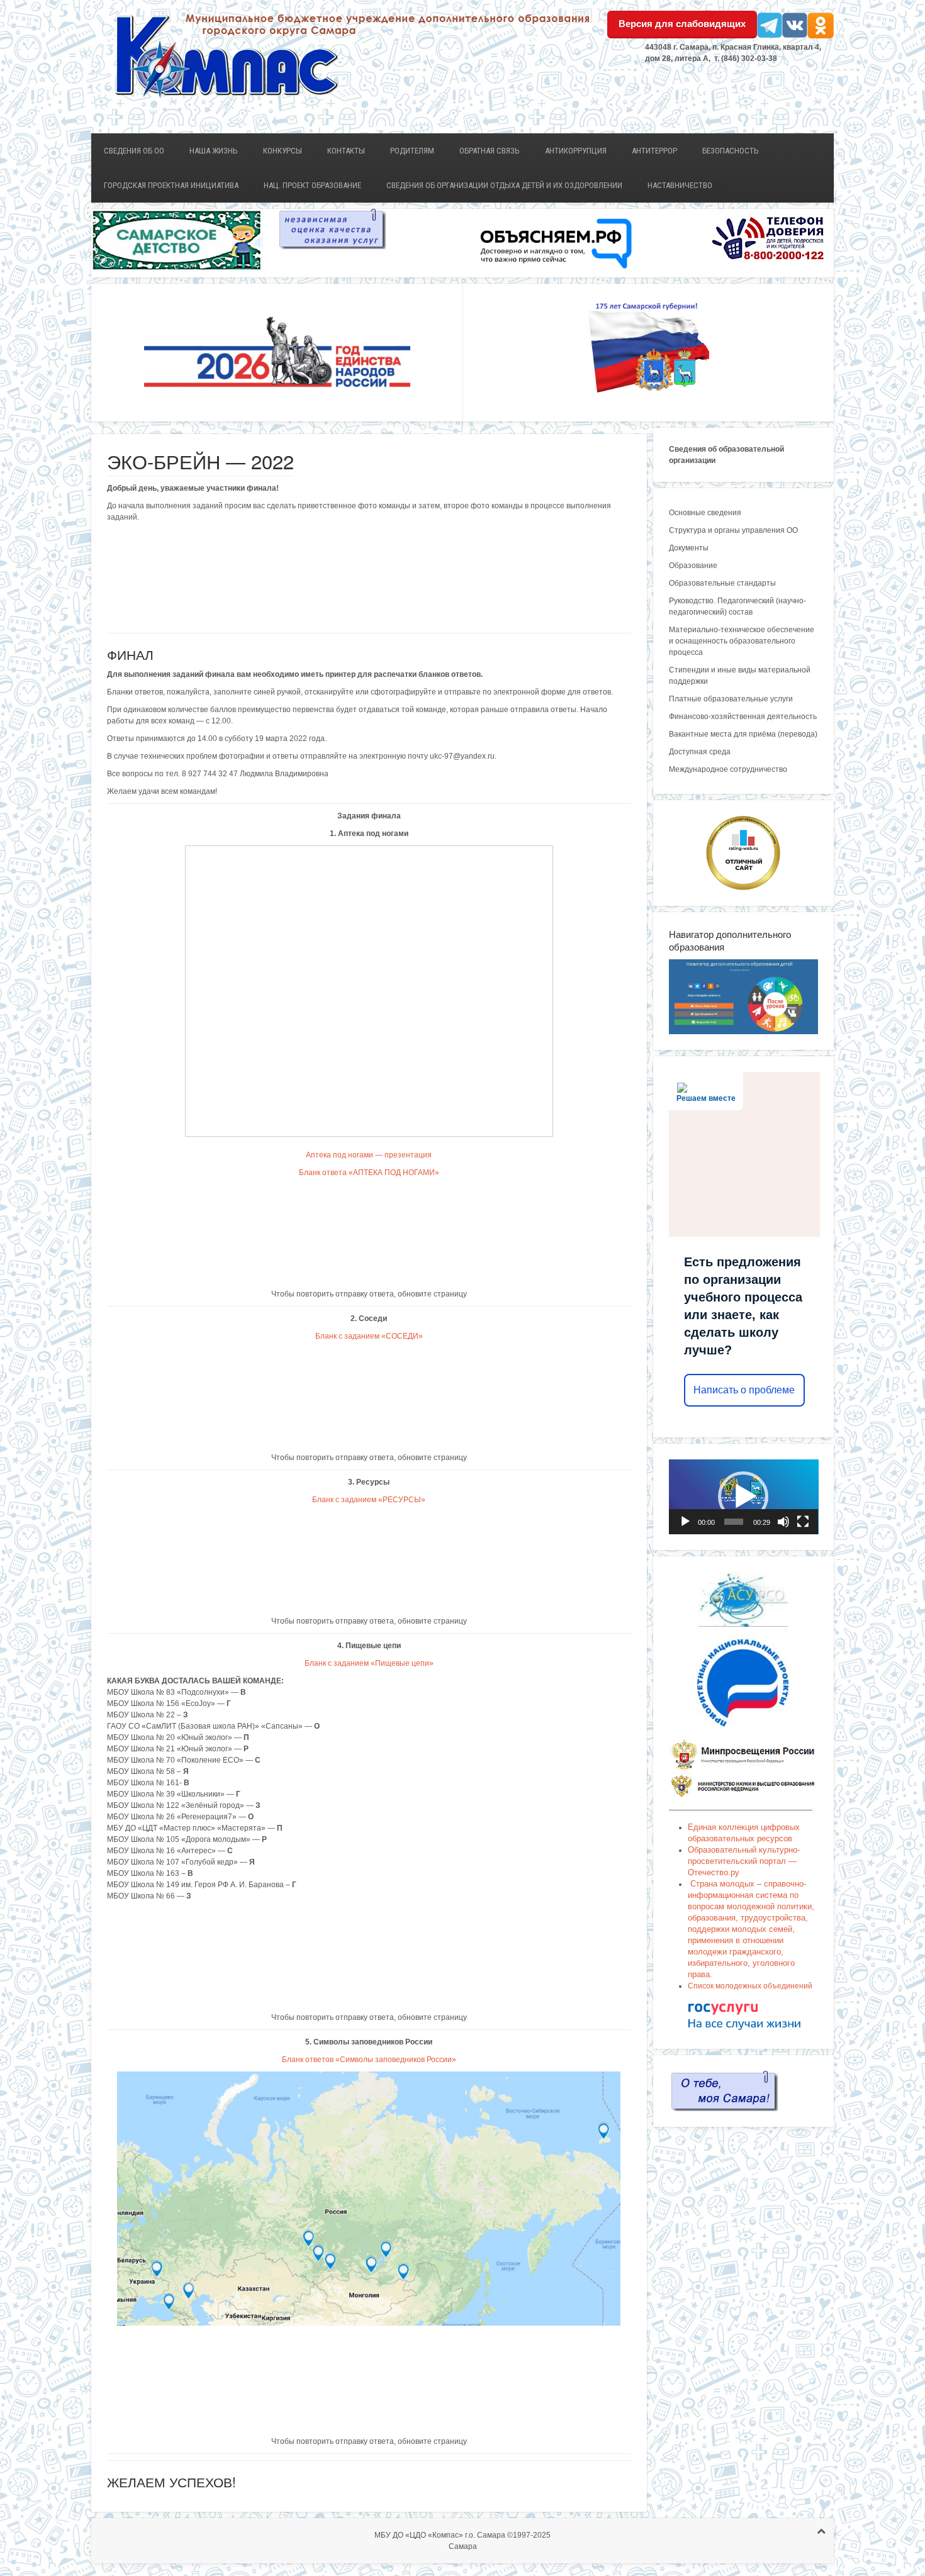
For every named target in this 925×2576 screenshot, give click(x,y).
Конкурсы (283, 151)
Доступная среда (700, 752)
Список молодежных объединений (750, 1986)
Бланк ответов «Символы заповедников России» (369, 2060)
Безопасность (731, 151)
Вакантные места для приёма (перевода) (743, 734)
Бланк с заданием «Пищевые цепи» (369, 1663)
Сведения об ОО (134, 151)
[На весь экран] (803, 1522)
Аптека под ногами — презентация (369, 1155)
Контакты (346, 151)
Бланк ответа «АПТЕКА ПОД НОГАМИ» (369, 1173)
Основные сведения (705, 513)
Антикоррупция (576, 151)
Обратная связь (490, 151)
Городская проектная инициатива (171, 185)
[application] (744, 1497)
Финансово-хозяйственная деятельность (743, 716)
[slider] (734, 1522)
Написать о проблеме (744, 1390)
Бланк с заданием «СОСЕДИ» (369, 1336)
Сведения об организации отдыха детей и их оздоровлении (504, 185)
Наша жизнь (214, 151)
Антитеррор (654, 151)
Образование (693, 566)
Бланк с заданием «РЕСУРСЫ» (369, 1500)
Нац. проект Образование (312, 185)
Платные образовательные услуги (731, 699)
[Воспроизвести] (685, 1522)
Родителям (412, 151)
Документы (689, 548)
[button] (743, 1497)
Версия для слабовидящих (682, 24)
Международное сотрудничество (728, 769)
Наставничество (680, 185)
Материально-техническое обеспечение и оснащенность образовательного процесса (742, 641)
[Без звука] (783, 1522)
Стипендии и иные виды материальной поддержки (740, 676)
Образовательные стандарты (722, 583)
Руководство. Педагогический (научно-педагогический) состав (737, 606)
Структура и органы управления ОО (733, 530)
